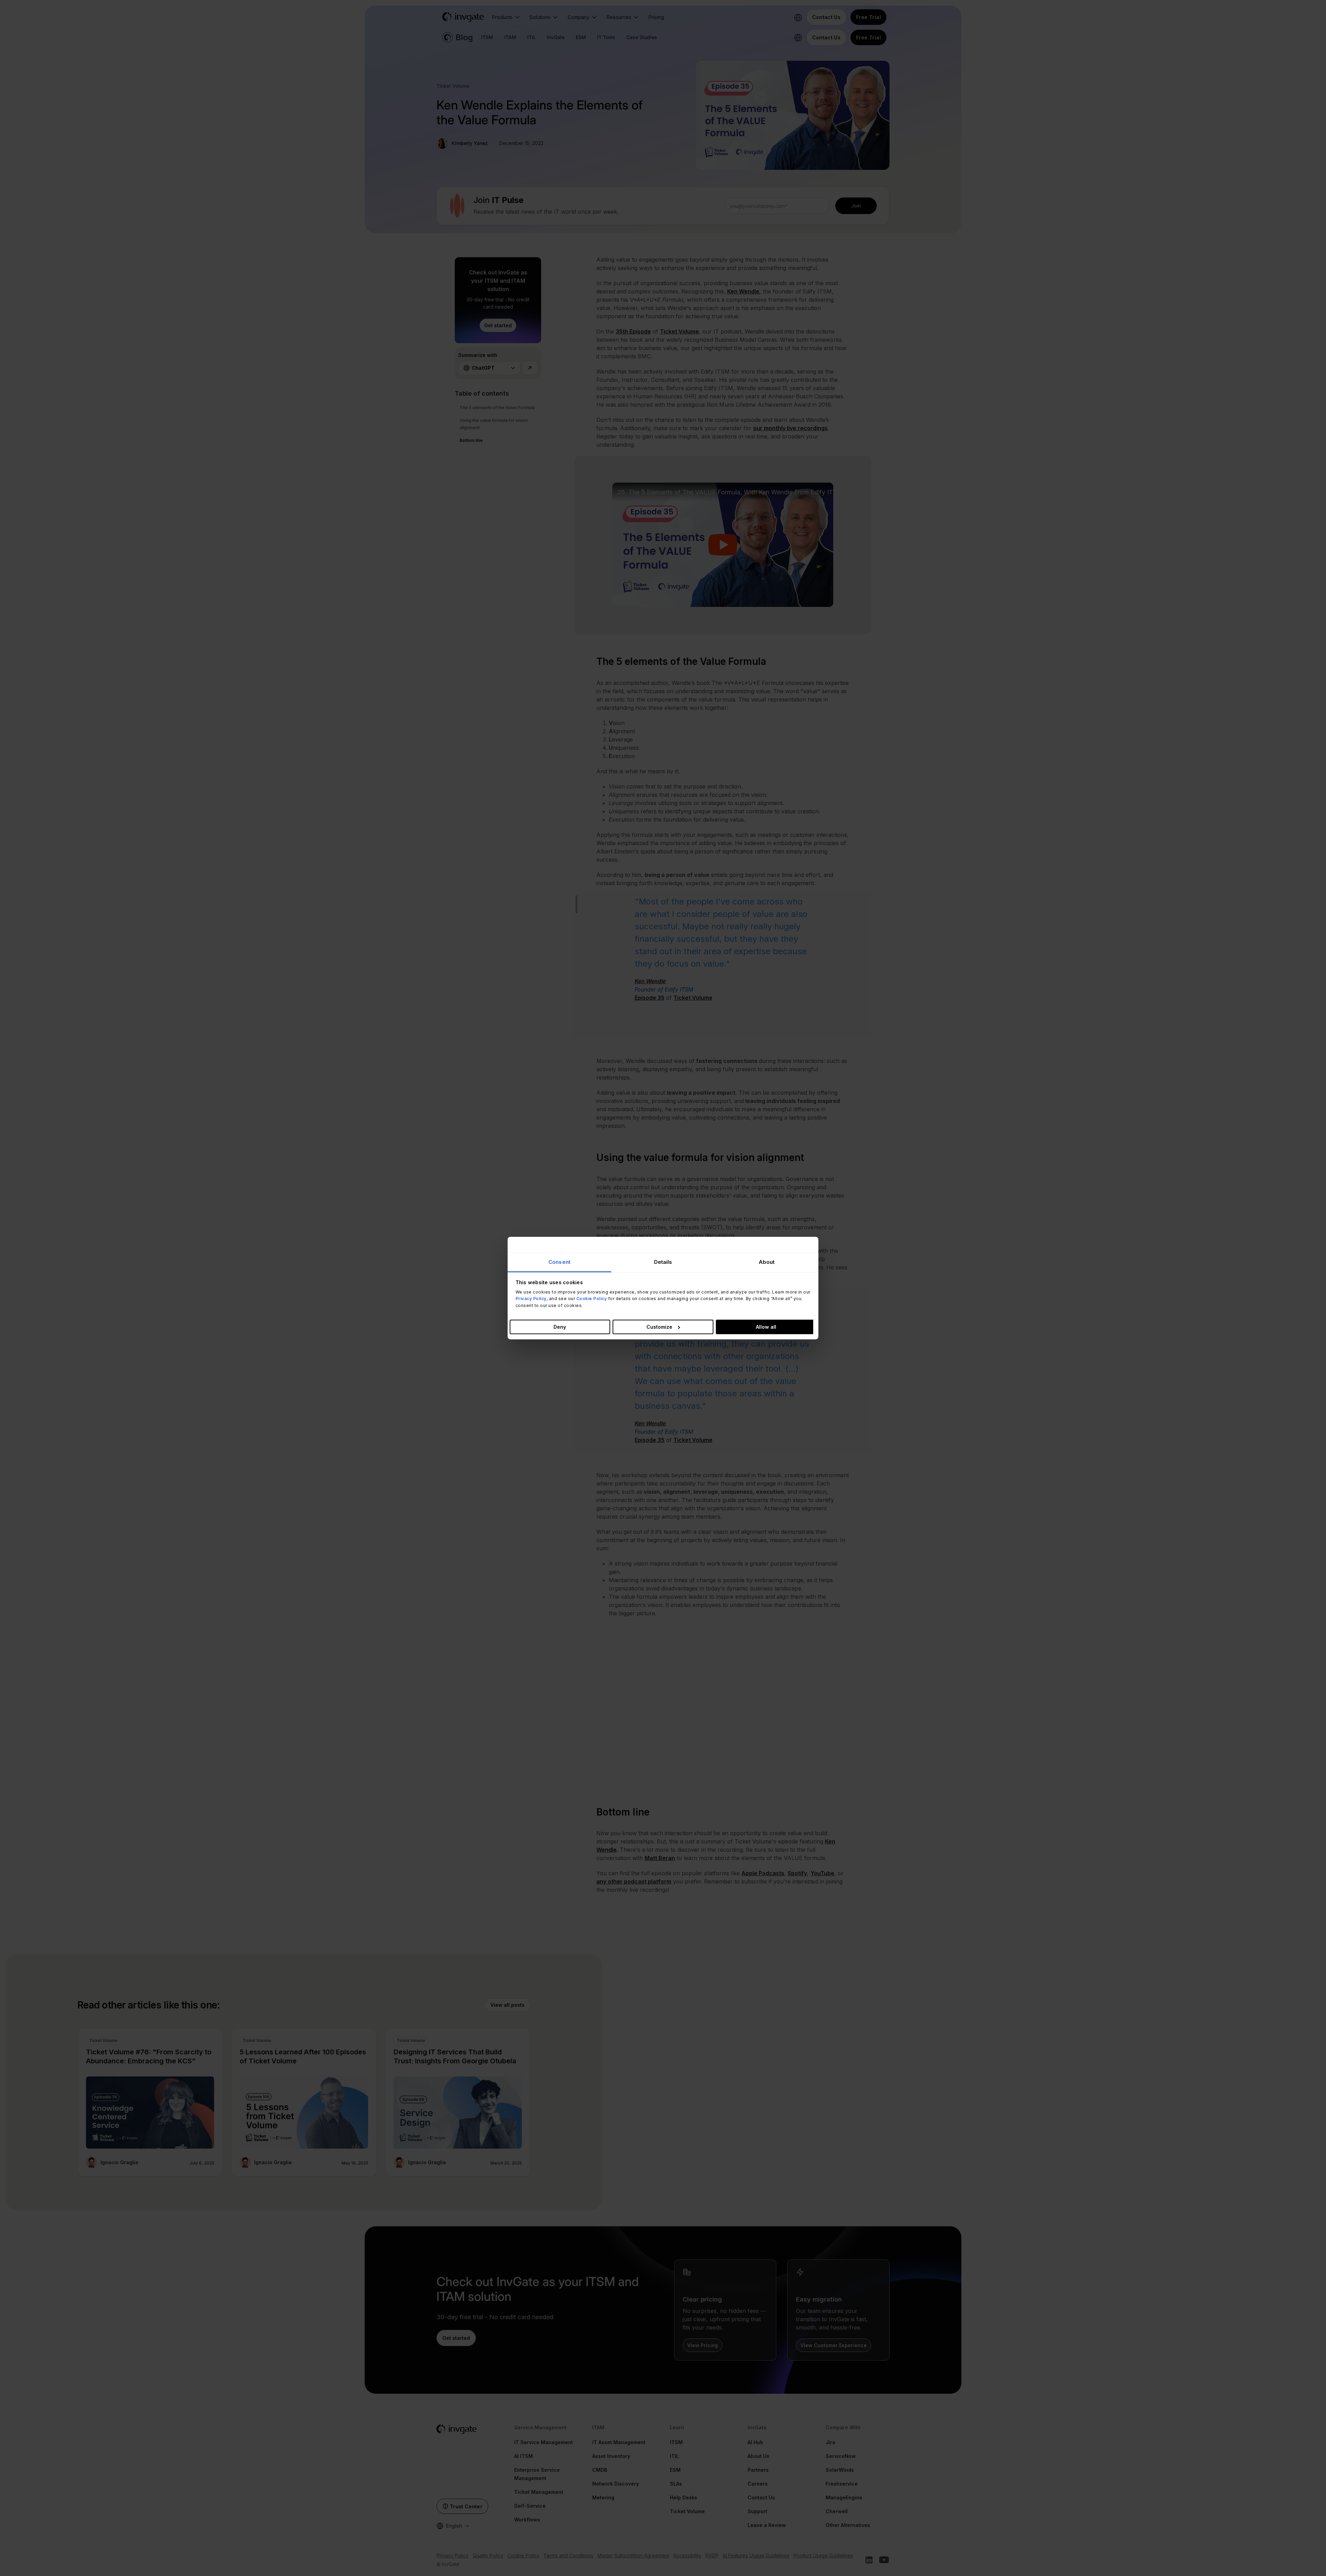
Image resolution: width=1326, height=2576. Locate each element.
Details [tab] (663, 1262)
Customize (659, 1326)
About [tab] (767, 1262)
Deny (560, 1326)
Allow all (766, 1326)
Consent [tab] (559, 1262)
